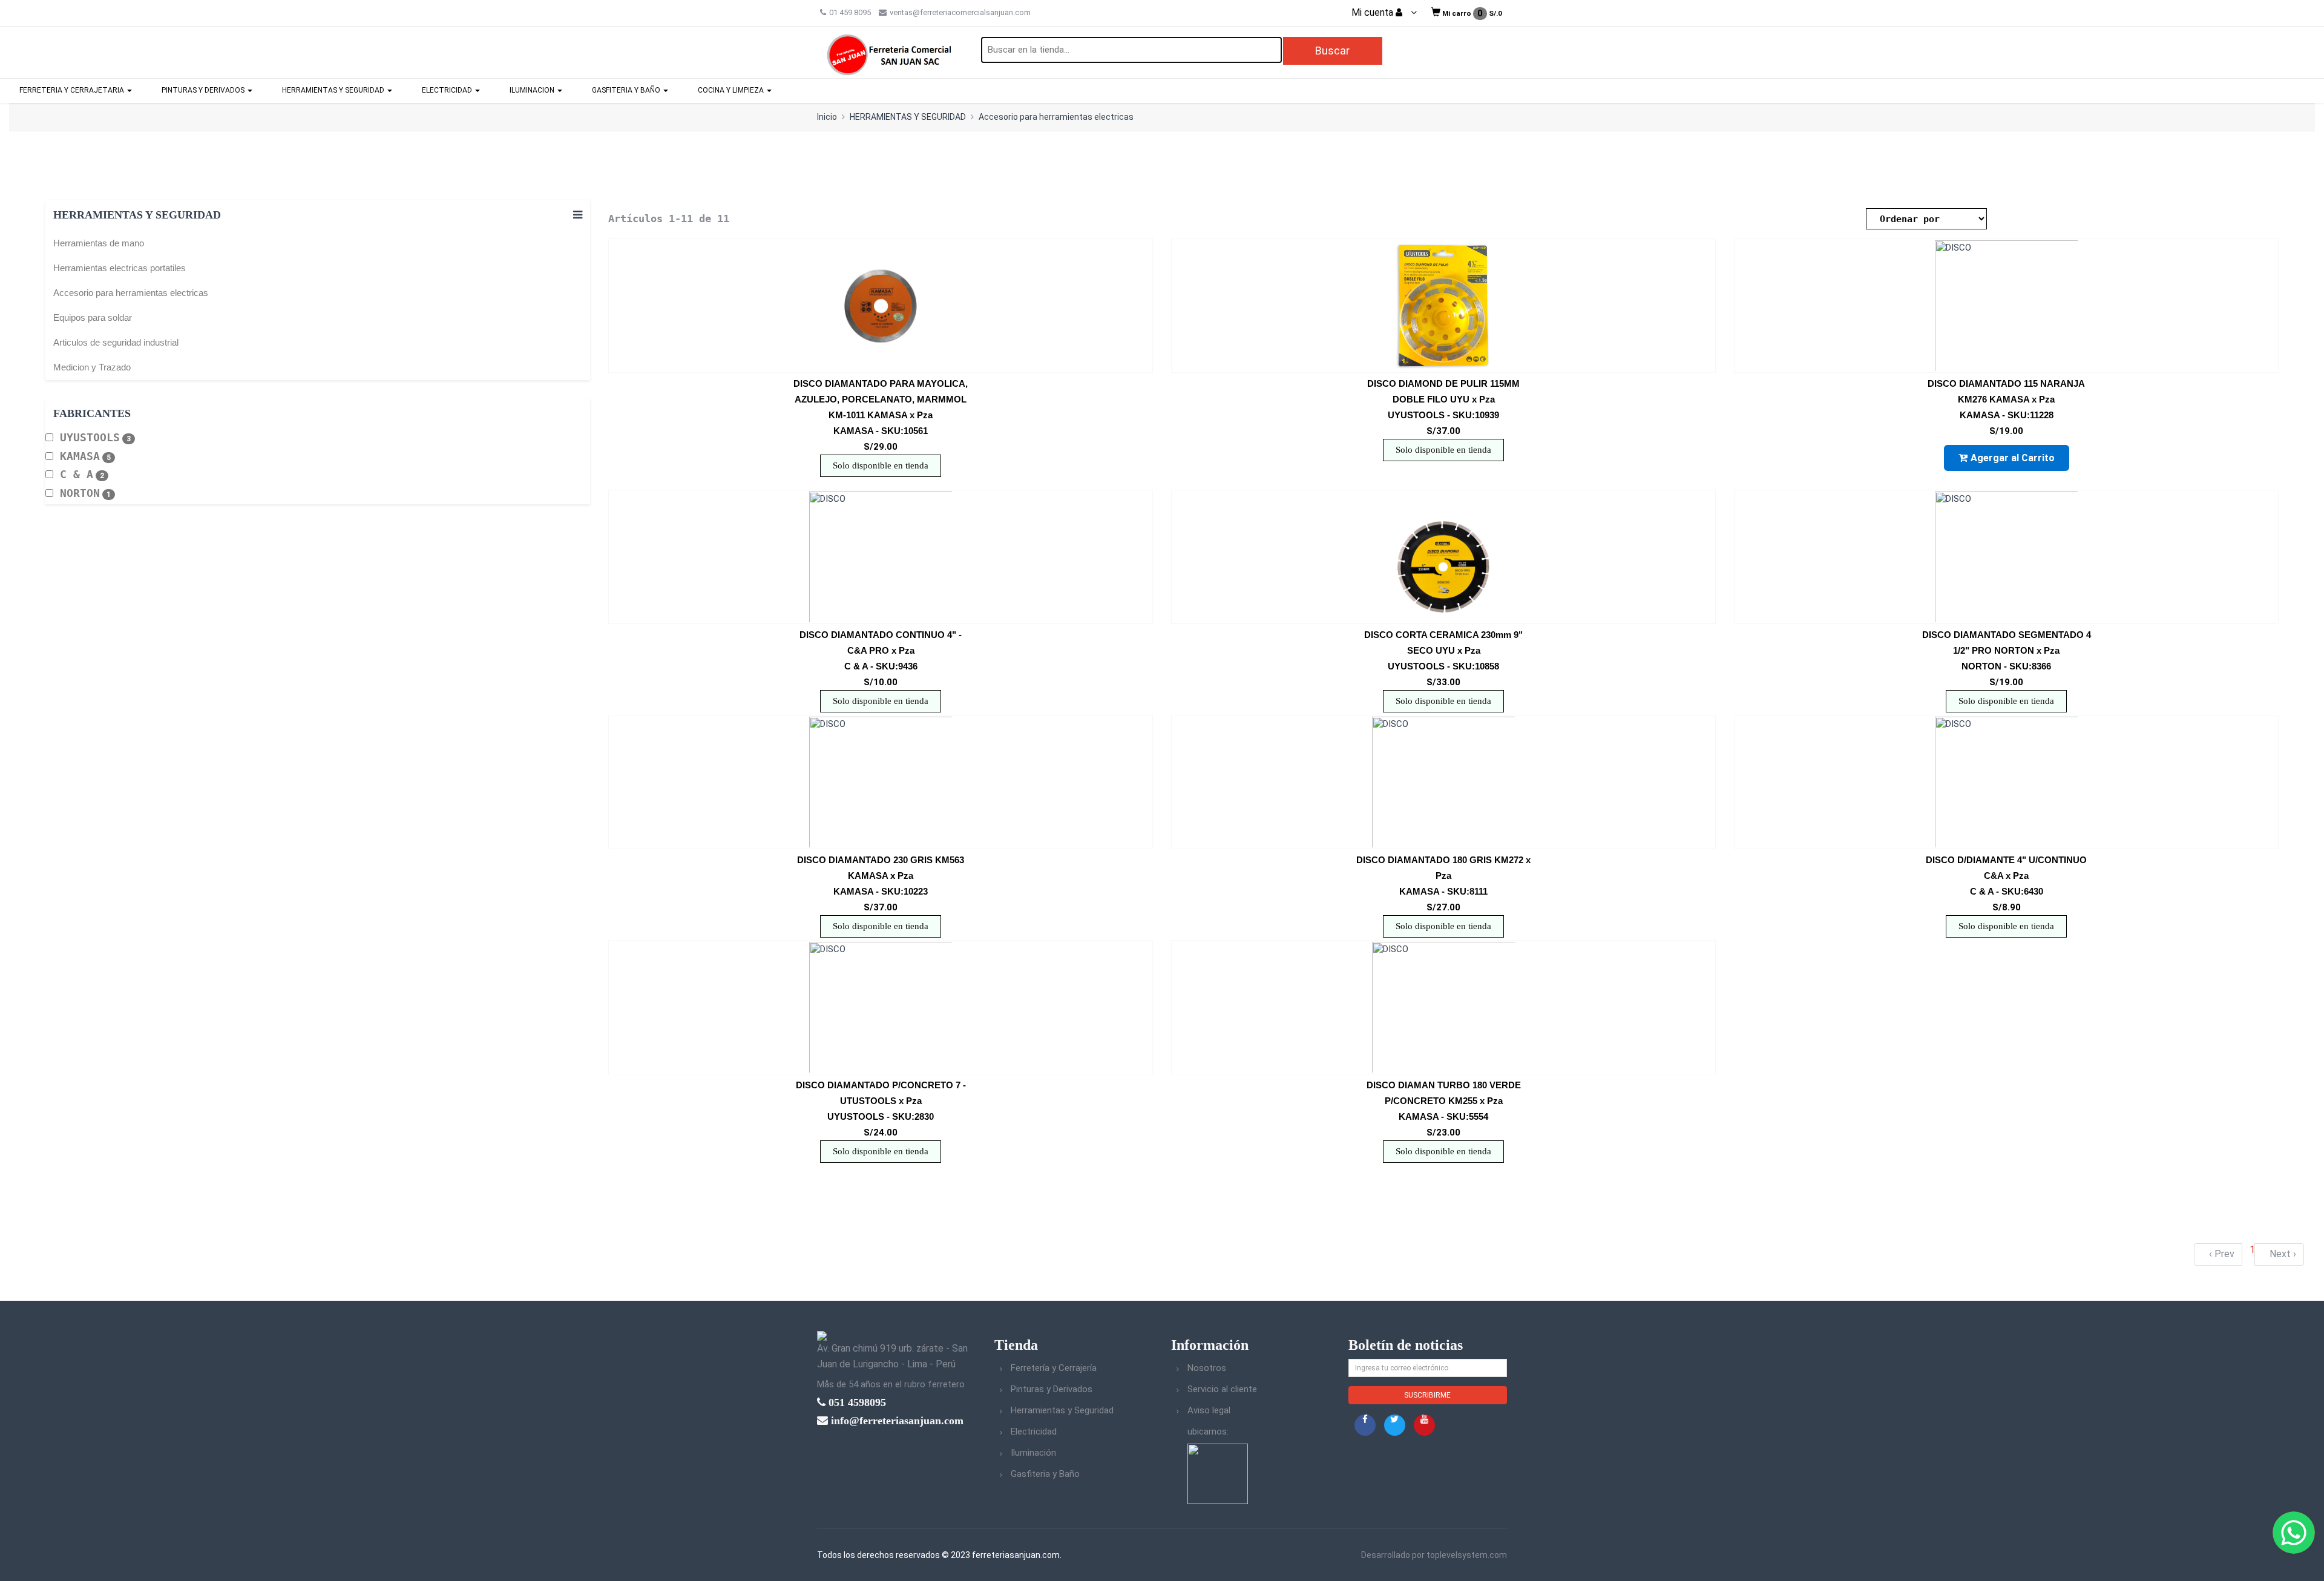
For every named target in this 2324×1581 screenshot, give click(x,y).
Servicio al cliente (1222, 1389)
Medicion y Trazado (92, 367)
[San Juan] (1218, 1473)
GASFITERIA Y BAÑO (627, 90)
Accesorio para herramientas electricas (1056, 117)
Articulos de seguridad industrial (116, 342)
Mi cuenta (1374, 13)
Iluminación (1033, 1453)
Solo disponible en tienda (881, 465)
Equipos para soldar (93, 317)
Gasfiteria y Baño (1045, 1474)
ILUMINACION (533, 90)
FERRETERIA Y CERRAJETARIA (73, 90)
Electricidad (1034, 1431)
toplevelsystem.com (1467, 1555)
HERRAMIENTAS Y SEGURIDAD (334, 90)
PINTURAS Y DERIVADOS (204, 90)
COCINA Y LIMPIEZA (732, 90)
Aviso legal (1209, 1410)
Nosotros (1207, 1368)
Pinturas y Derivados (1052, 1389)
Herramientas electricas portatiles (120, 268)
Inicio (827, 117)
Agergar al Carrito (2013, 458)
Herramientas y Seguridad (1062, 1410)
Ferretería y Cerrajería (1054, 1368)
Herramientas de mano (99, 243)
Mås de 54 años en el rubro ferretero (891, 1384)
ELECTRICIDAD (448, 90)
